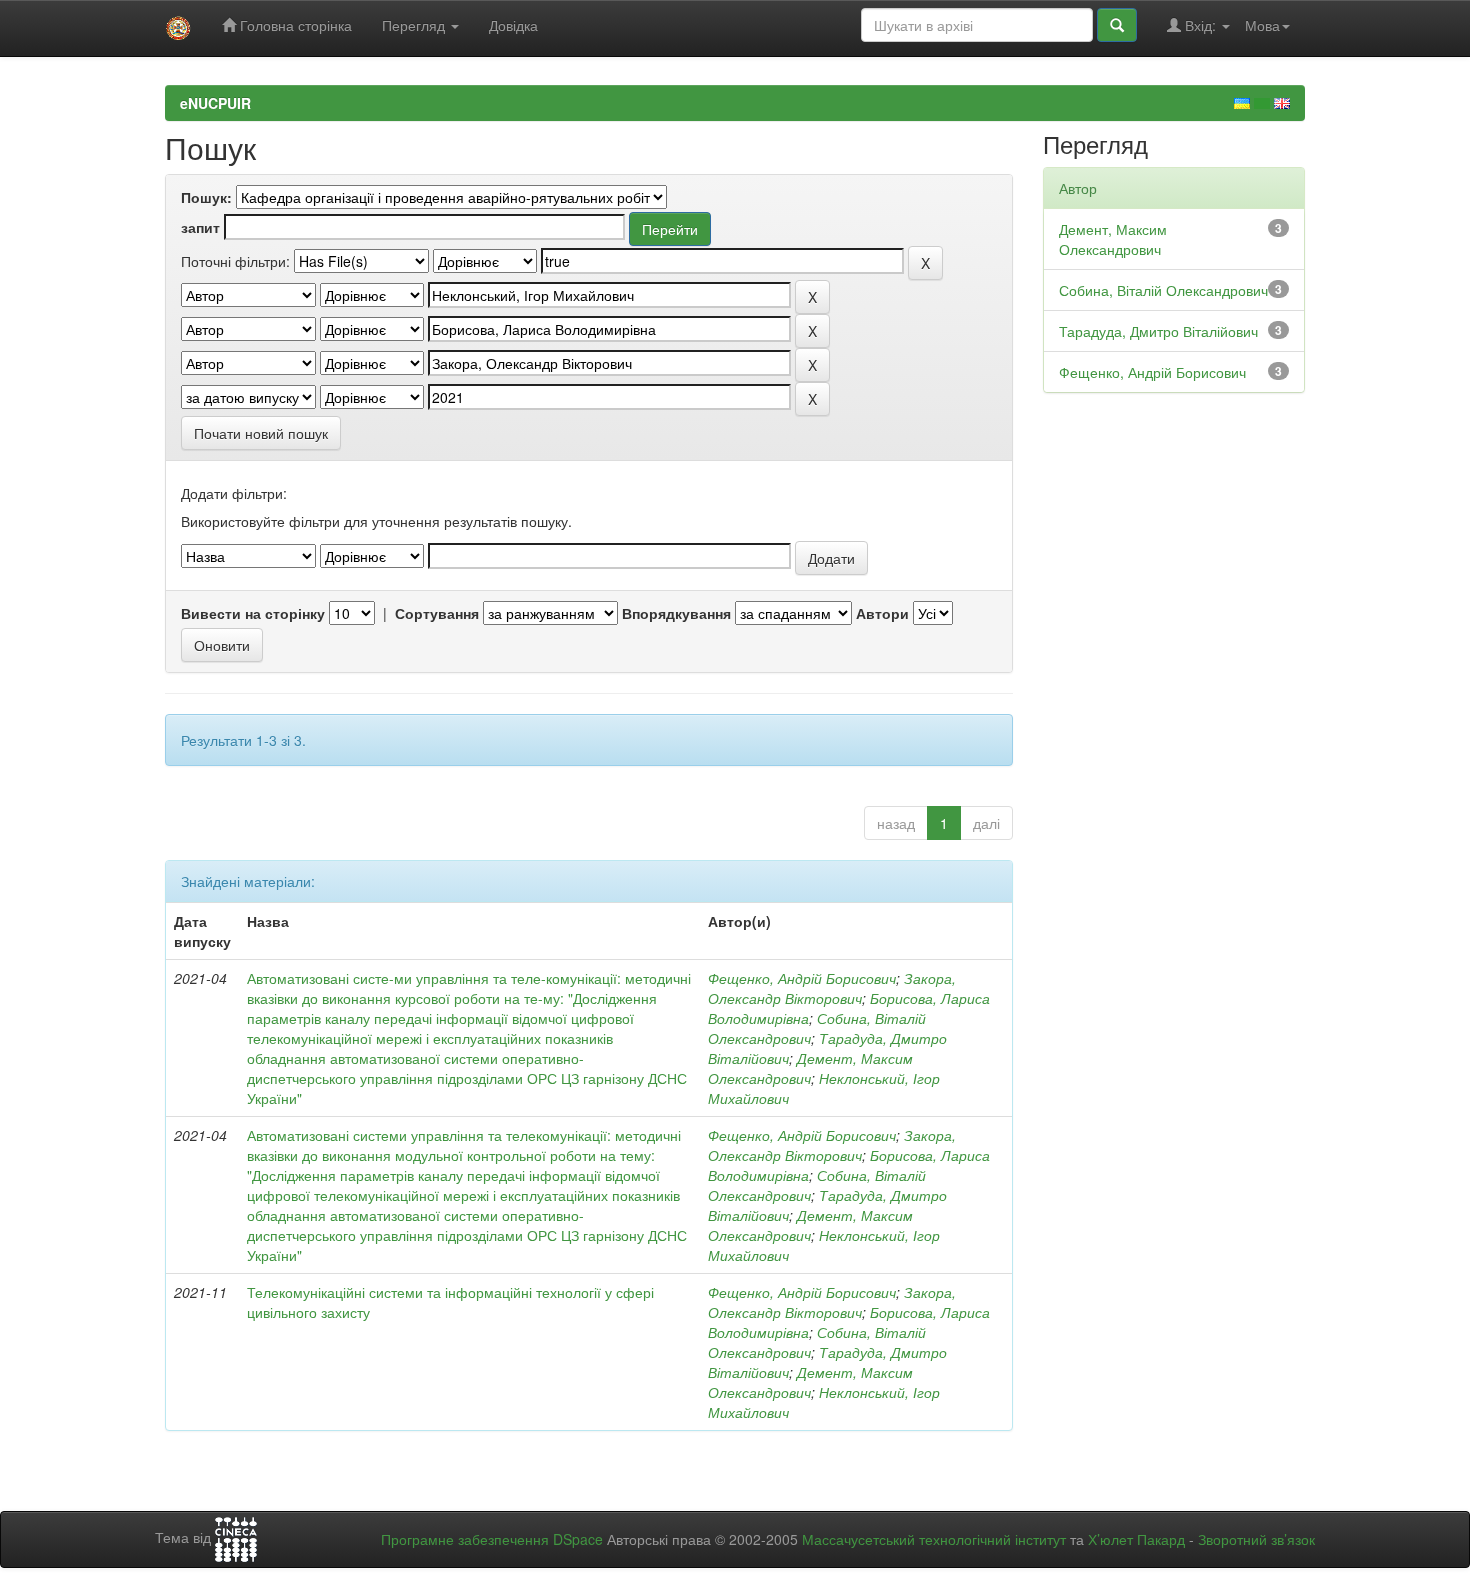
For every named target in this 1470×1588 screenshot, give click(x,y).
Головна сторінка (294, 25)
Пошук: (206, 197)
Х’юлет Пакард (1136, 1539)
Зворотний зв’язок (1256, 1539)
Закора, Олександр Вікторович (832, 988)
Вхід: (1200, 25)
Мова (1262, 25)
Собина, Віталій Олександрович (1163, 290)
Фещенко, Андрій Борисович (802, 978)
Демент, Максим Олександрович (810, 1068)
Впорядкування (676, 613)
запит (200, 227)
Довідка (513, 25)
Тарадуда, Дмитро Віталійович (1158, 331)
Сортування (437, 613)
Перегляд (415, 25)
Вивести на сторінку (253, 613)
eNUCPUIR (215, 103)
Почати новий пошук (261, 433)
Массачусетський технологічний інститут (934, 1539)
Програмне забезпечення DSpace (492, 1539)
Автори (882, 613)
